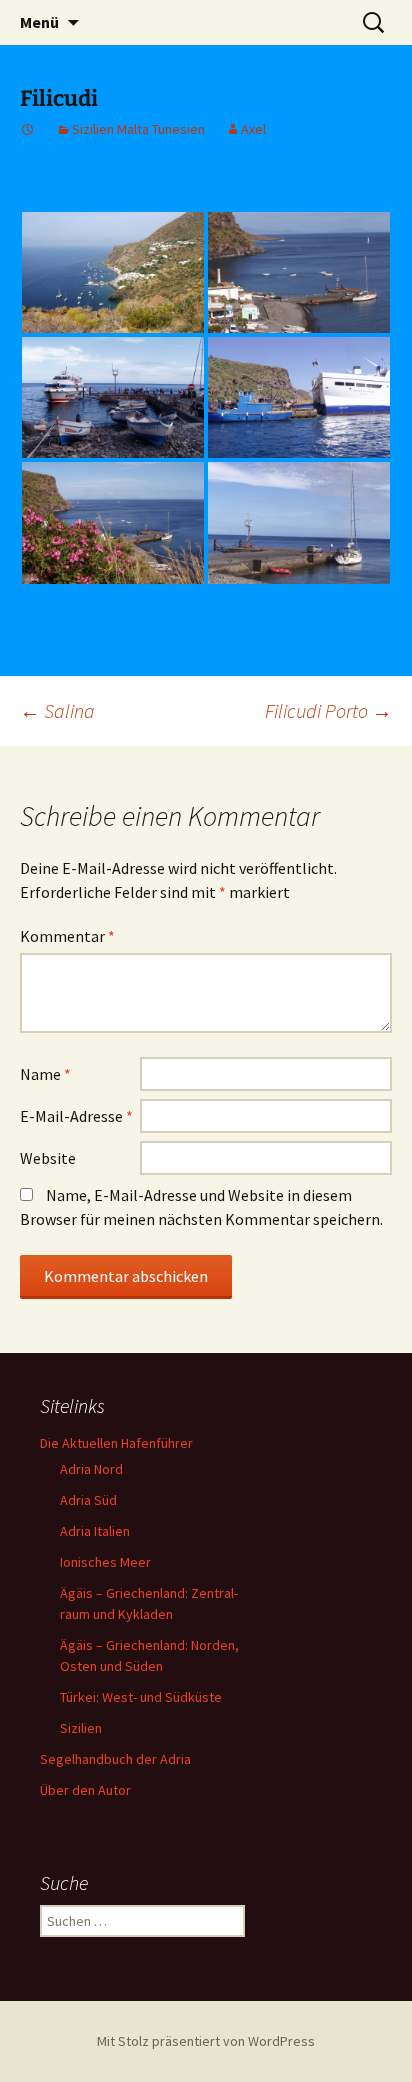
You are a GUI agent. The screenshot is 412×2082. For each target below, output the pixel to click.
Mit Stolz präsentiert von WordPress (206, 2041)
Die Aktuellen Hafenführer (116, 1443)
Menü (39, 22)
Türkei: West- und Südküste (141, 1697)
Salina (57, 710)
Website (48, 1158)
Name (45, 1074)
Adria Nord (91, 1469)
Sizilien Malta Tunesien (138, 129)
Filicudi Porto (328, 710)
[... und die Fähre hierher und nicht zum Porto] (299, 397)
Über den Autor (85, 1790)
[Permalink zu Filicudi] (28, 129)
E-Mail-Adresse (76, 1116)
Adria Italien (95, 1531)
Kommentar (67, 936)
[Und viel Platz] (299, 522)
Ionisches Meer (105, 1562)
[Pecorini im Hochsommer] (113, 272)
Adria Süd (88, 1500)
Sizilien (81, 1728)
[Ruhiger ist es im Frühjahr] (299, 272)
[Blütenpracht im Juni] (113, 522)
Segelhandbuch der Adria (115, 1759)
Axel (253, 129)
